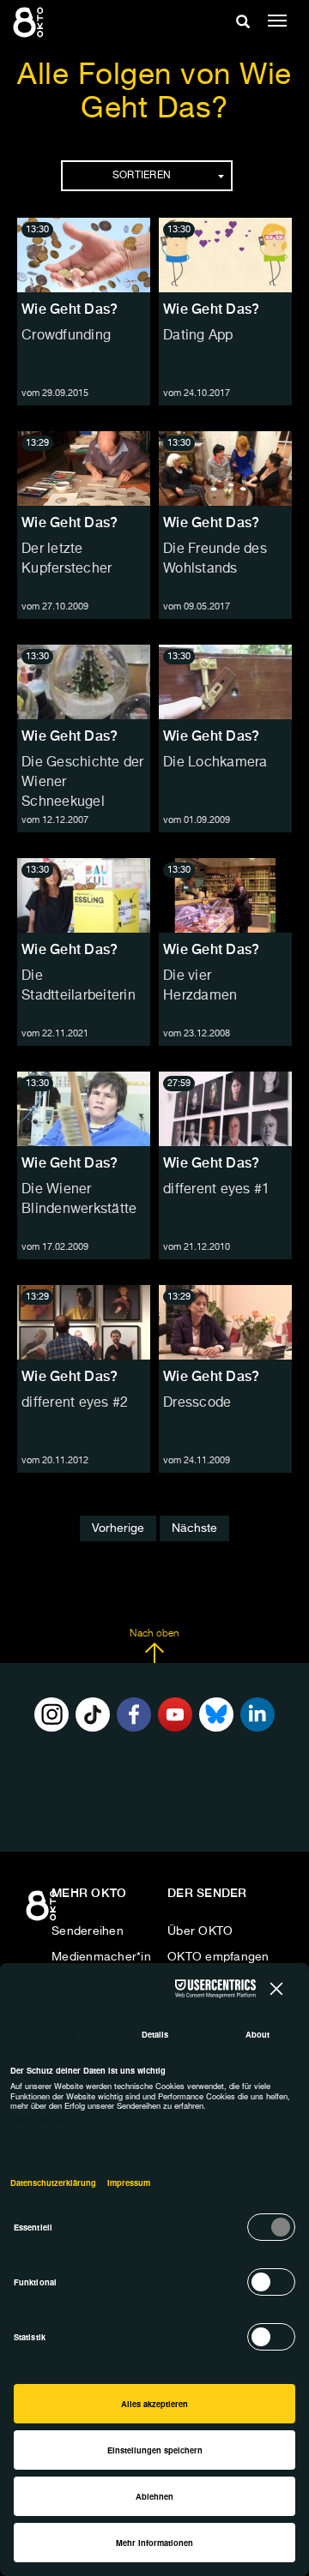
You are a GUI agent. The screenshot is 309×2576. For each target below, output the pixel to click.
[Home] (43, 1912)
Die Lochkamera (215, 763)
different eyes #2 (75, 1403)
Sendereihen (88, 1931)
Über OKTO (200, 1931)
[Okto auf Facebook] (134, 1714)
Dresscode (197, 1403)
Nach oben (154, 1634)
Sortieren (142, 176)
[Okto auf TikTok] (93, 1714)
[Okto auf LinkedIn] (257, 1714)
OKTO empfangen (218, 1957)
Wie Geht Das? (70, 309)
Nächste (194, 1528)
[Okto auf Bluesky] (216, 1714)
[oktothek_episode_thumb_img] (84, 255)
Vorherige (118, 1528)
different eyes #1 (216, 1190)
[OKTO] (30, 21)
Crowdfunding (66, 336)
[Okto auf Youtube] (175, 1714)
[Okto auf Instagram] (51, 1714)
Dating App (198, 336)
